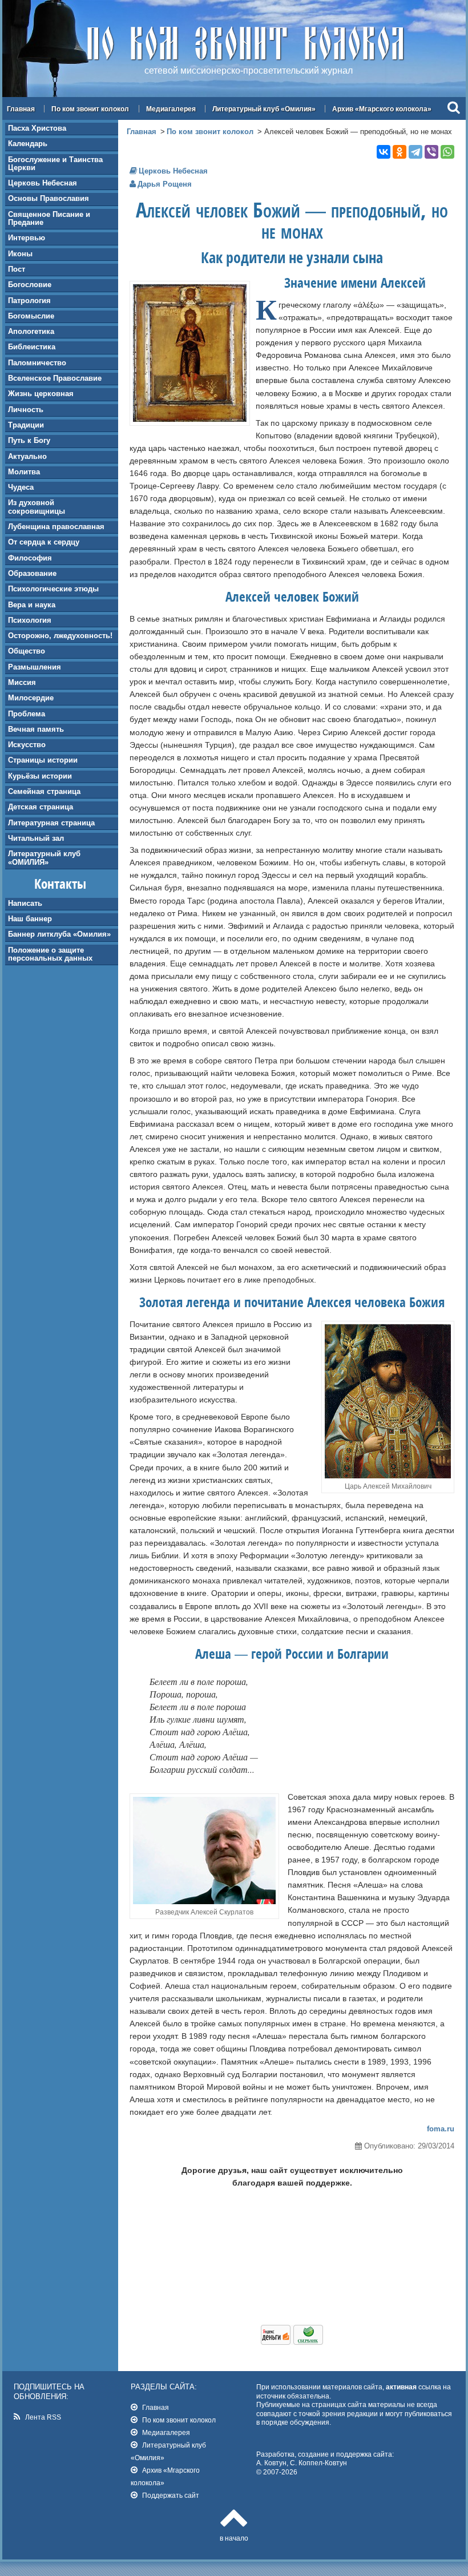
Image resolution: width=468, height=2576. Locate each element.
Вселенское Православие (55, 378)
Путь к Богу (29, 440)
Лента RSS (43, 2417)
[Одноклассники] (400, 152)
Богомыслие (31, 316)
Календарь (28, 144)
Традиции (26, 425)
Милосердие (31, 698)
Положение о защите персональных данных (50, 954)
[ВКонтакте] (384, 152)
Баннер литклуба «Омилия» (59, 934)
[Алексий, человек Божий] (190, 419)
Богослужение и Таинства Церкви (55, 164)
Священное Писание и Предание (49, 218)
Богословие (30, 285)
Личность (26, 410)
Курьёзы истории (40, 776)
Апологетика (31, 331)
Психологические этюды (53, 589)
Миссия (22, 682)
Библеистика (32, 347)
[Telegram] (415, 152)
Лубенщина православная (56, 527)
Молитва (24, 472)
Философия (30, 558)
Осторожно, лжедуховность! (60, 636)
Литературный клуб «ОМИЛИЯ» (44, 858)
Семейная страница (44, 791)
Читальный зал (36, 838)
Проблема (27, 714)
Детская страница (41, 807)
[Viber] (431, 152)
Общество (27, 651)
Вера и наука (32, 605)
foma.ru (441, 2129)
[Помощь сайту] (292, 2342)
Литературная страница (51, 823)
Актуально (27, 456)
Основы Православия (49, 198)
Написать (25, 903)
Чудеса (21, 487)
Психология (30, 620)
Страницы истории (43, 760)
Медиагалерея (171, 109)
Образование (32, 573)
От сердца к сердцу (44, 542)
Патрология (29, 301)
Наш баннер (30, 919)
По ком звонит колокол (90, 109)
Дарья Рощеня (165, 184)
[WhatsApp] (447, 152)
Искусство (27, 745)
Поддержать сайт (171, 2495)
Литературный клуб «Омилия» (264, 109)
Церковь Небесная (43, 183)
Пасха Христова (37, 128)
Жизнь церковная (41, 394)
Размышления (35, 667)
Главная (21, 109)
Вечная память (36, 729)
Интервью (27, 238)
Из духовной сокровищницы (37, 507)
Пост (17, 269)
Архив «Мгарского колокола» (382, 109)
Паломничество (37, 363)
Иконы (20, 254)
